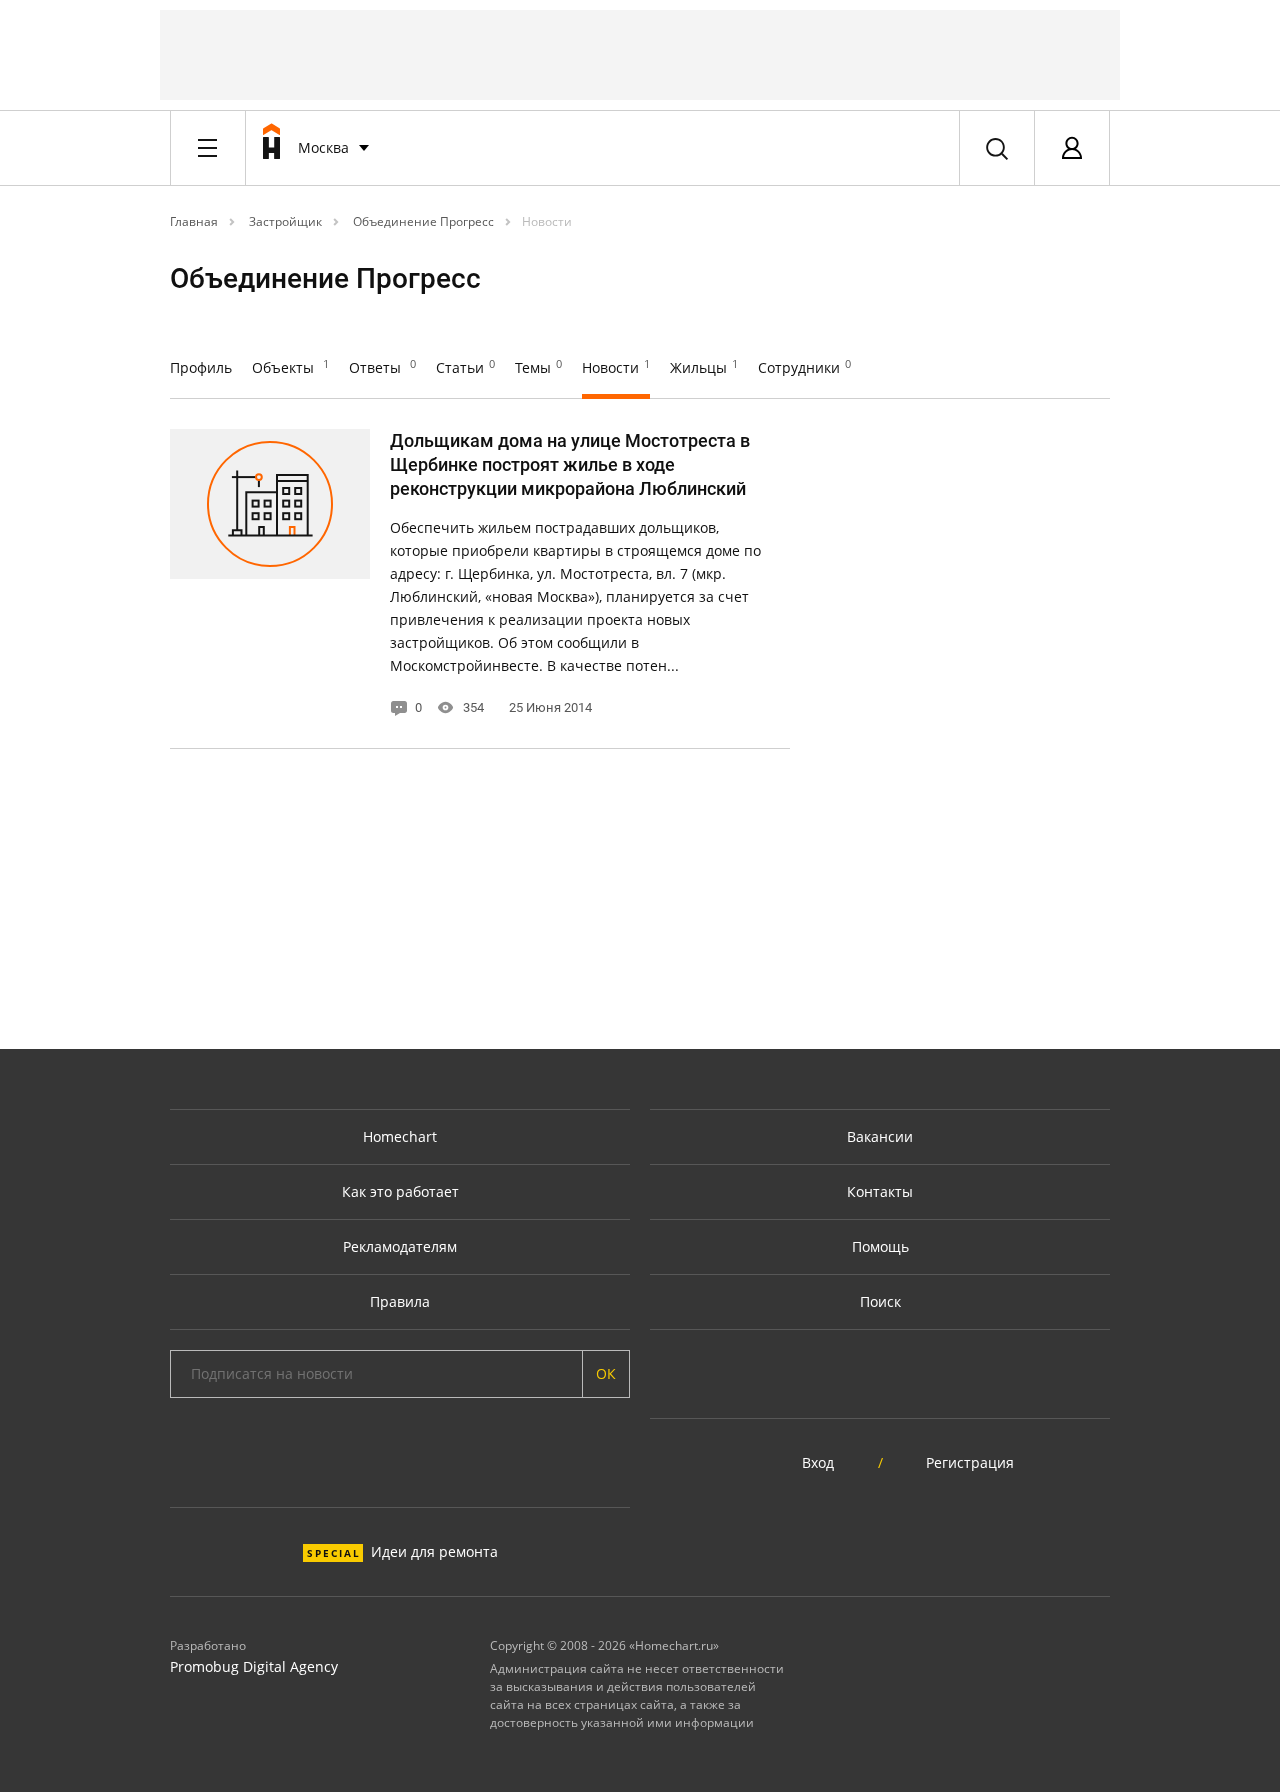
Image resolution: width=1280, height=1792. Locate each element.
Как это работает (400, 1191)
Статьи (465, 367)
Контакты (880, 1191)
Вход (818, 1462)
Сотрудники (804, 367)
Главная (194, 221)
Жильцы (704, 367)
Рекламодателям (400, 1246)
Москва (323, 147)
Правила (400, 1301)
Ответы (382, 367)
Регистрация (970, 1462)
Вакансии (880, 1136)
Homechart (400, 1136)
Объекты (290, 367)
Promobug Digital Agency (254, 1666)
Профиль (201, 367)
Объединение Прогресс (422, 221)
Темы (538, 367)
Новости (547, 221)
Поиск (880, 1301)
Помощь (880, 1246)
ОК (606, 1373)
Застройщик (284, 221)
